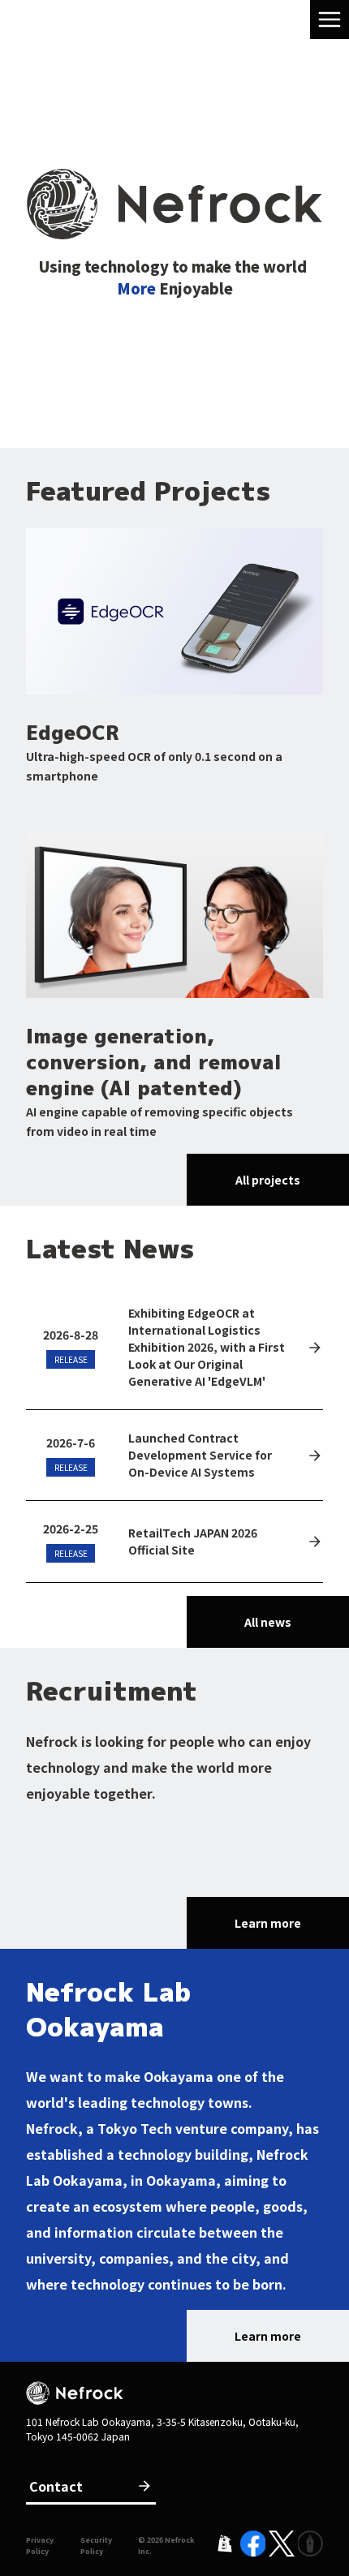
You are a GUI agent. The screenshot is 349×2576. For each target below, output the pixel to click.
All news (268, 1622)
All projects (268, 1180)
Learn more (268, 1923)
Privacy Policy (40, 2546)
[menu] (330, 19)
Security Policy (96, 2546)
